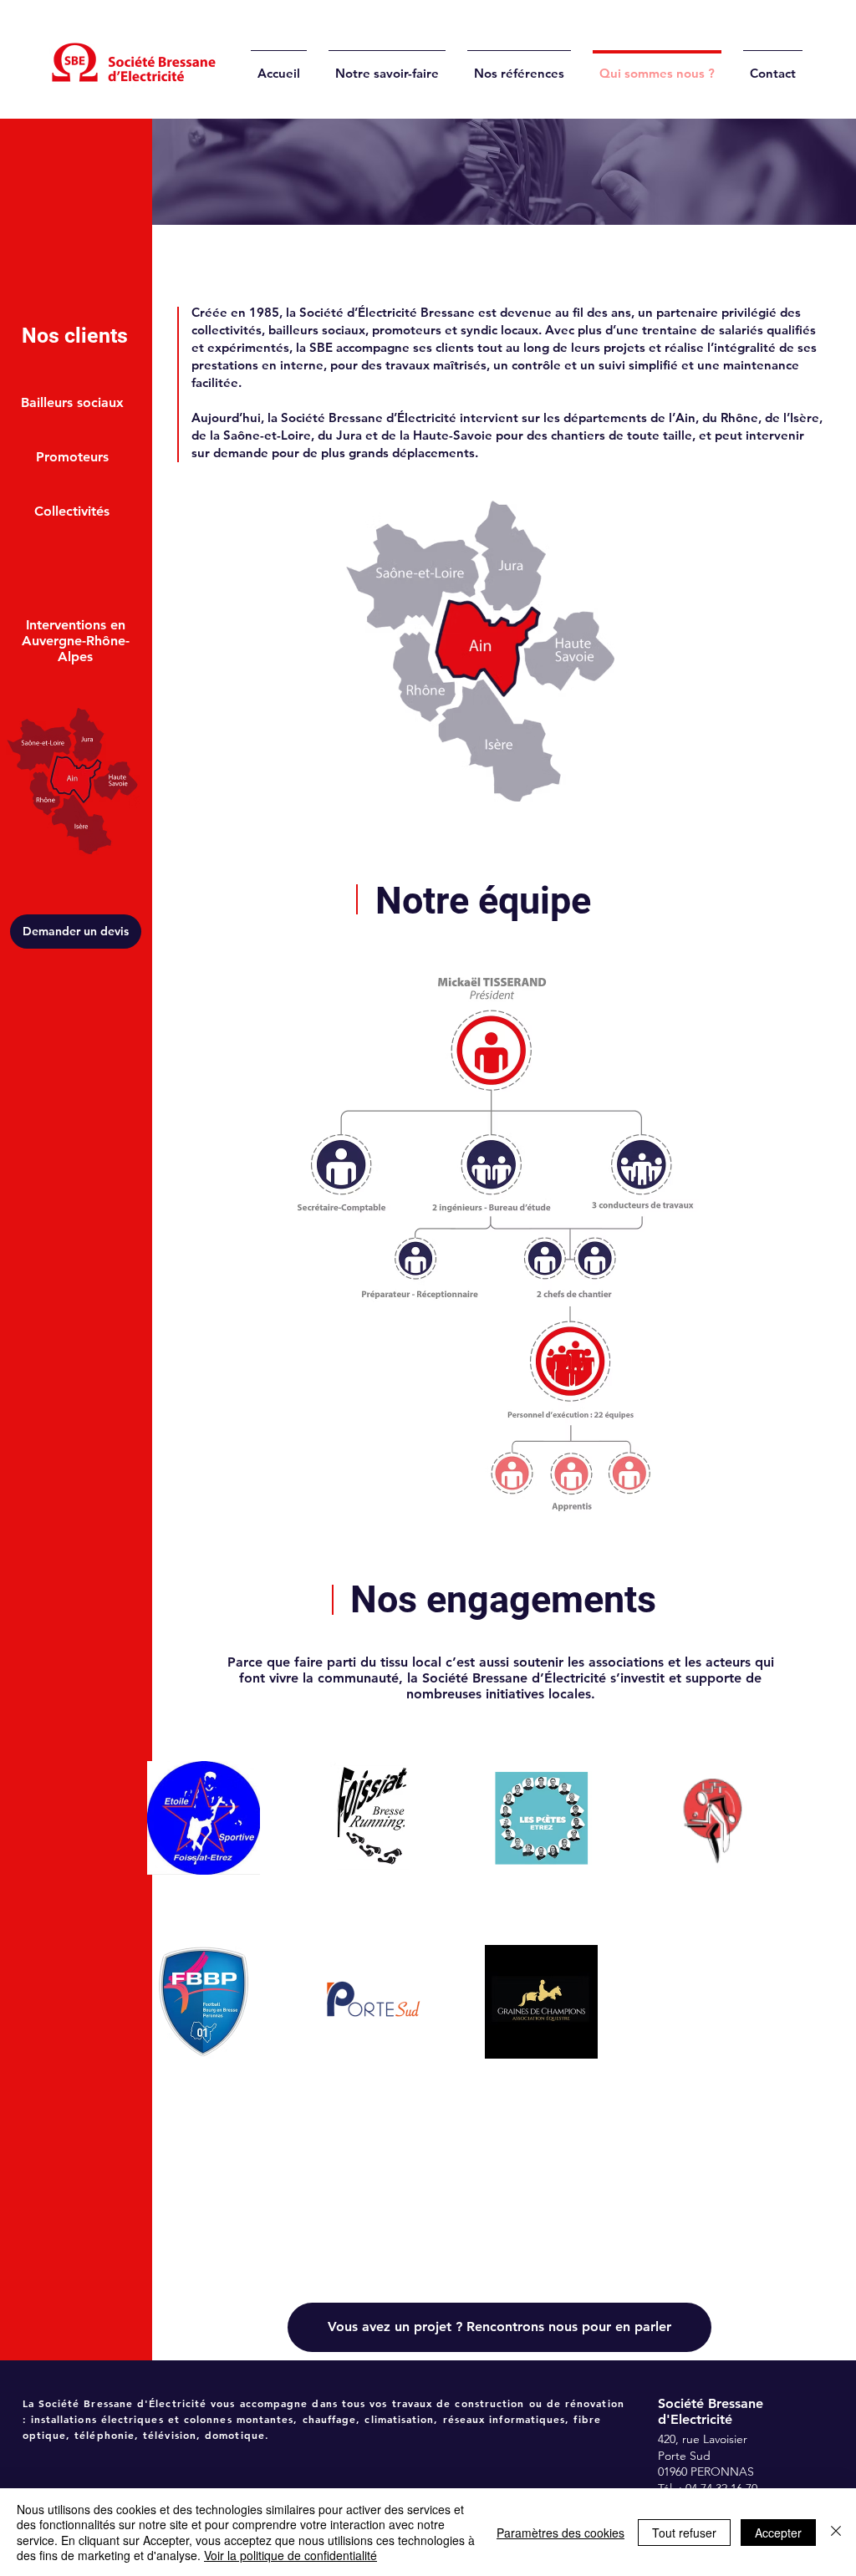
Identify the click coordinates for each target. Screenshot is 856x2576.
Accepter (778, 2533)
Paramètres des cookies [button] (560, 2533)
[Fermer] (836, 2532)
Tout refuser (684, 2533)
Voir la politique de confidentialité (290, 2555)
